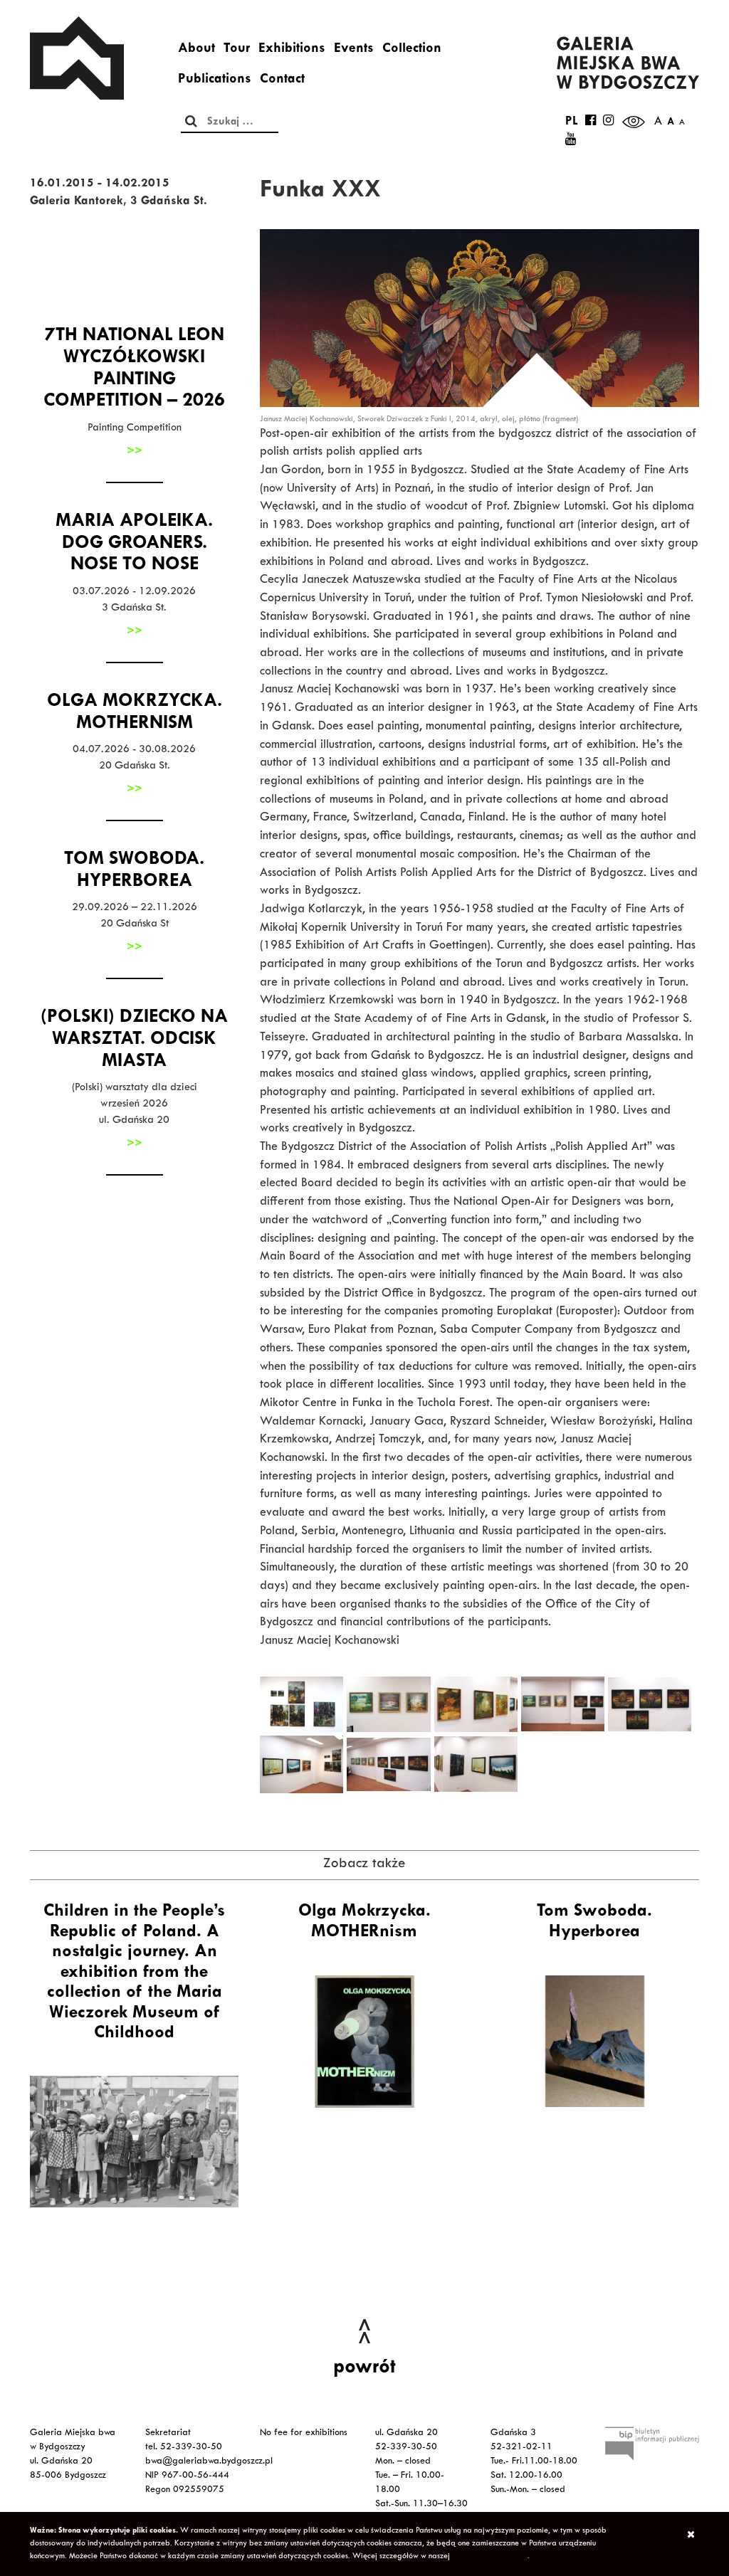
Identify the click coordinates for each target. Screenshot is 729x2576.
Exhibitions (292, 50)
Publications (215, 80)
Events (354, 50)
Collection (412, 50)
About (196, 50)
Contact (282, 80)
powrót (364, 2369)
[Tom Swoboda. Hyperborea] (595, 2042)
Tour (237, 50)
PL (572, 122)
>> (135, 452)
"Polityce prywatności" (490, 2557)
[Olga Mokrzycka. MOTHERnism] (364, 2042)
